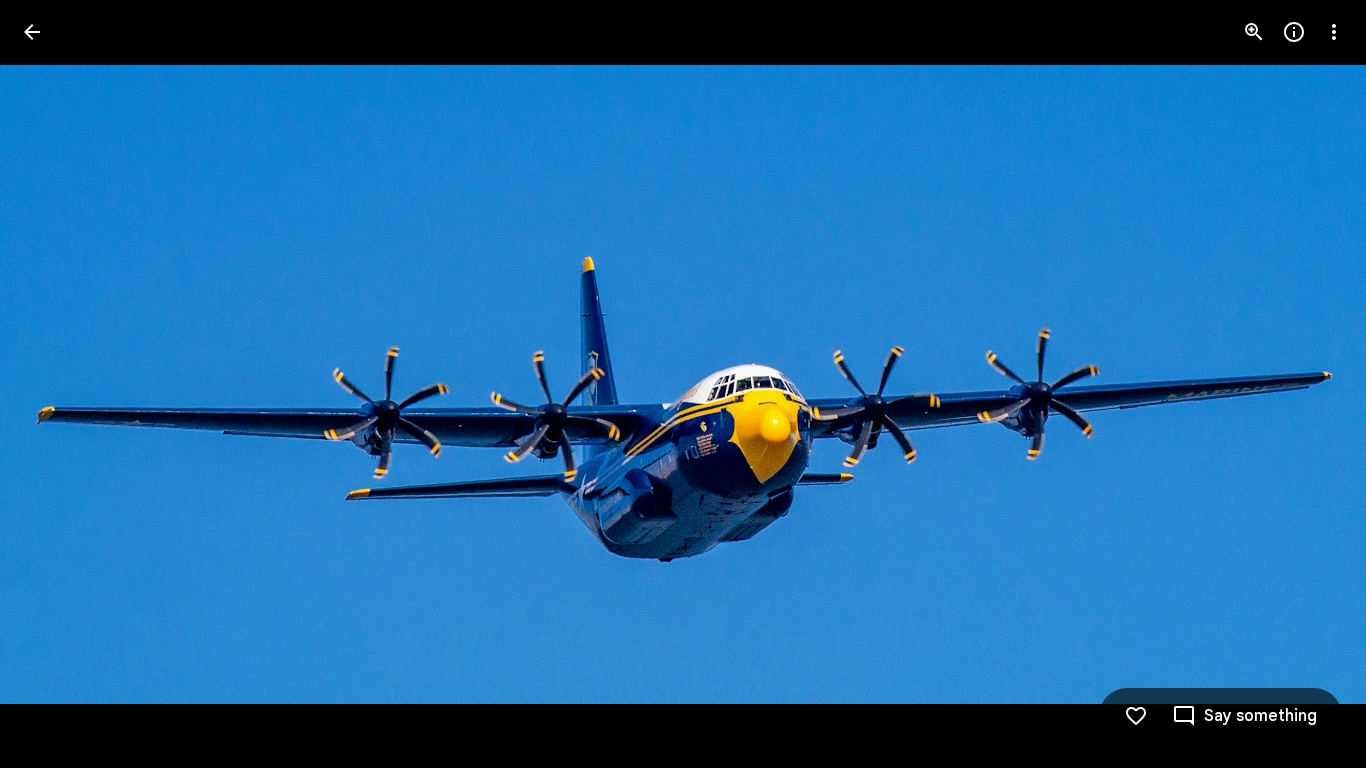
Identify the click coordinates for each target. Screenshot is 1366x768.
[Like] (1136, 716)
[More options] (1334, 32)
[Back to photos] (32, 32)
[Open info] (1294, 32)
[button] (1310, 384)
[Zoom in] (1254, 32)
